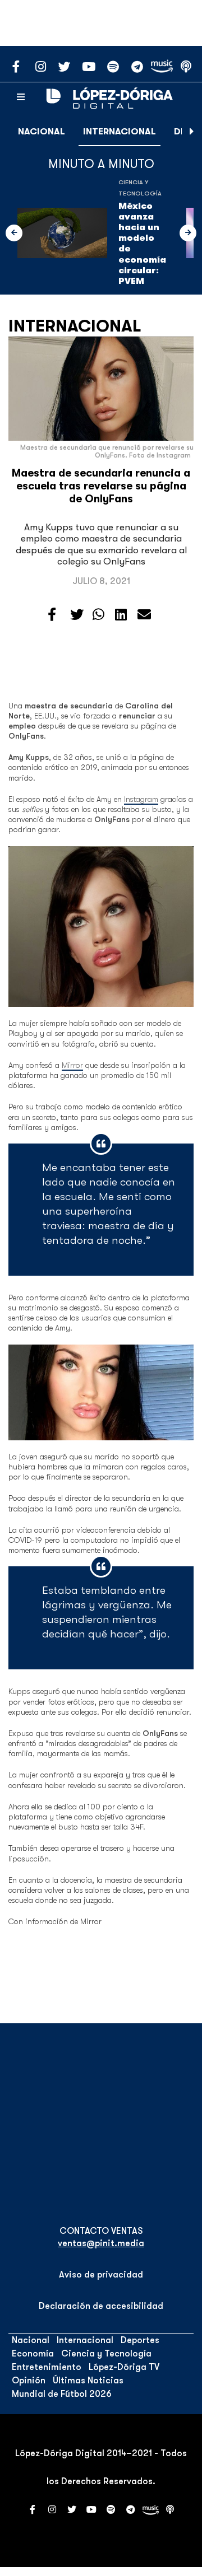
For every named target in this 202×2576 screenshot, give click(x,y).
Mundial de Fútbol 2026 (62, 2394)
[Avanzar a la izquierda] (14, 233)
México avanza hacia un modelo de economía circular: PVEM (142, 244)
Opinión (29, 2381)
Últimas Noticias (88, 2381)
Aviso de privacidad (101, 2275)
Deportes (140, 2340)
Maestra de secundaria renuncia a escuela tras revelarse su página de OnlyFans (101, 486)
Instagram (141, 799)
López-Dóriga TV (124, 2367)
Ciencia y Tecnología (106, 2354)
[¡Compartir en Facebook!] (52, 615)
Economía (33, 2354)
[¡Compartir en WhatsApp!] (98, 615)
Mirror (72, 1065)
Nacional (42, 132)
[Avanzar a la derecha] (192, 132)
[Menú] (21, 97)
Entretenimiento (47, 2367)
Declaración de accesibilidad (101, 2306)
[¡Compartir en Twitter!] (77, 615)
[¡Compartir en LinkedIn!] (121, 615)
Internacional (120, 132)
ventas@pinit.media (101, 2243)
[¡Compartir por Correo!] (144, 615)
